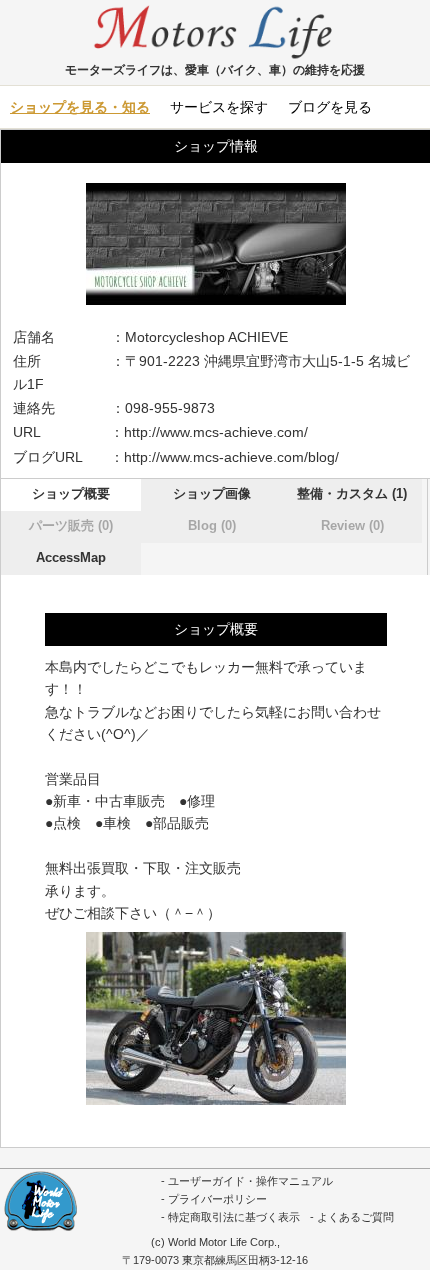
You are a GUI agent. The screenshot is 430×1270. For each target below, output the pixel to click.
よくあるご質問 (355, 1217)
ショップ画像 (212, 493)
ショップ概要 (71, 493)
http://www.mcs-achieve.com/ (216, 432)
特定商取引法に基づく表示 (234, 1217)
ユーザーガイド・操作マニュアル (250, 1181)
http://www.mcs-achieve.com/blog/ (231, 457)
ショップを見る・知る (80, 107)
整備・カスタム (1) (352, 493)
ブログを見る (330, 107)
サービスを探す (219, 107)
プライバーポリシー (217, 1199)
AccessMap (71, 557)
